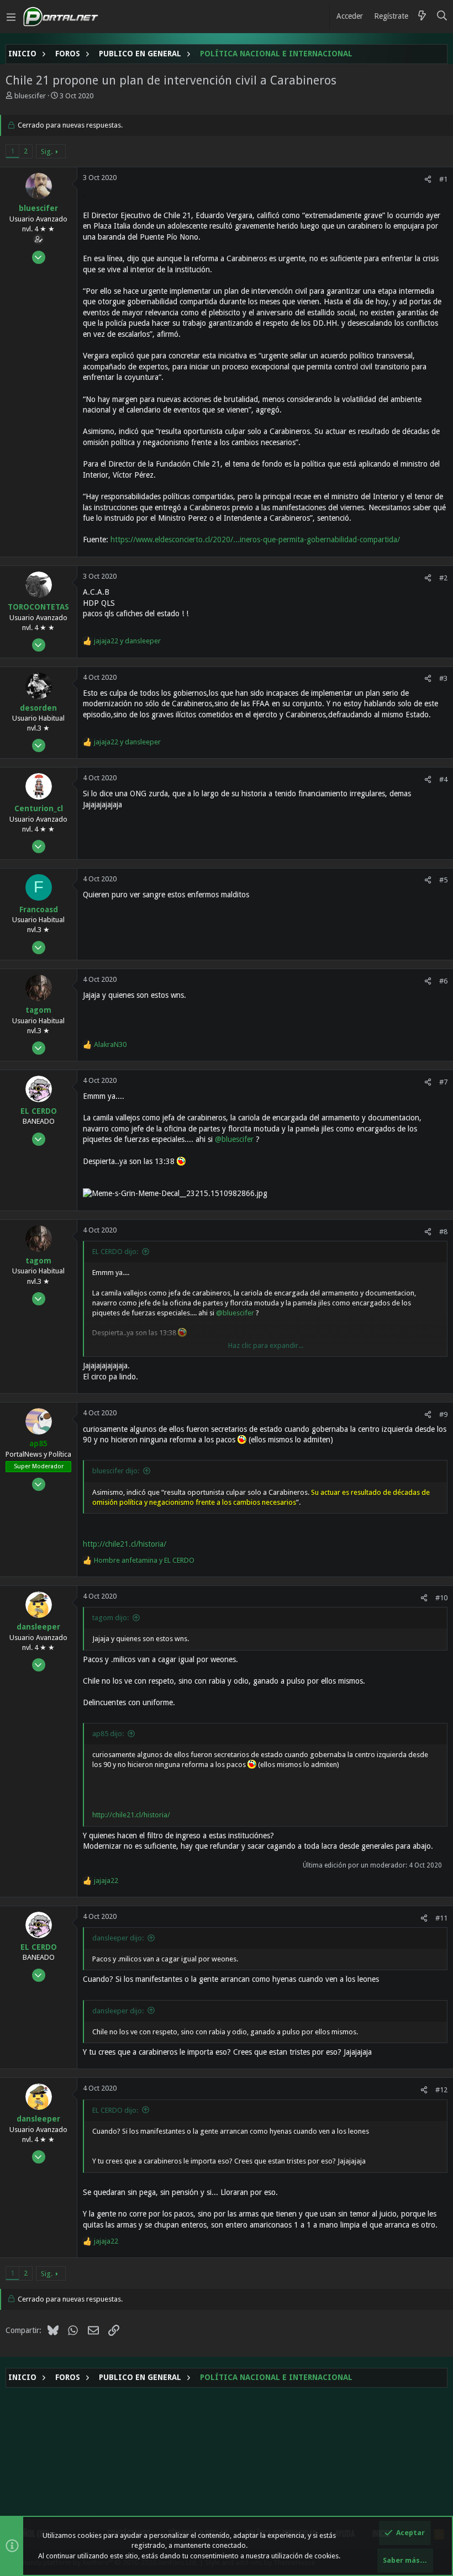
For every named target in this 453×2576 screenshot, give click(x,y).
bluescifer (30, 96)
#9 (443, 1414)
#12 (441, 2090)
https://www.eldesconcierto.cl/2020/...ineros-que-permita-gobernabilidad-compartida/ (255, 539)
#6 (443, 981)
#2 (443, 578)
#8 (443, 1232)
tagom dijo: (110, 1618)
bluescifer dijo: (116, 1471)
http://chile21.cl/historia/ (125, 1544)
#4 (443, 779)
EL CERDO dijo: (115, 1252)
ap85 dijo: (108, 1734)
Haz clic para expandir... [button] (266, 1345)
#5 (443, 880)
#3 (443, 678)
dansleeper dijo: (118, 1938)
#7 (443, 1082)
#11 (441, 1918)
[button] (11, 17)
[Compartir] (428, 179)
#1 (443, 179)
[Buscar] (442, 17)
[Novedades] (422, 17)
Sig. (47, 152)
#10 (441, 1598)
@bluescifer (234, 1139)
